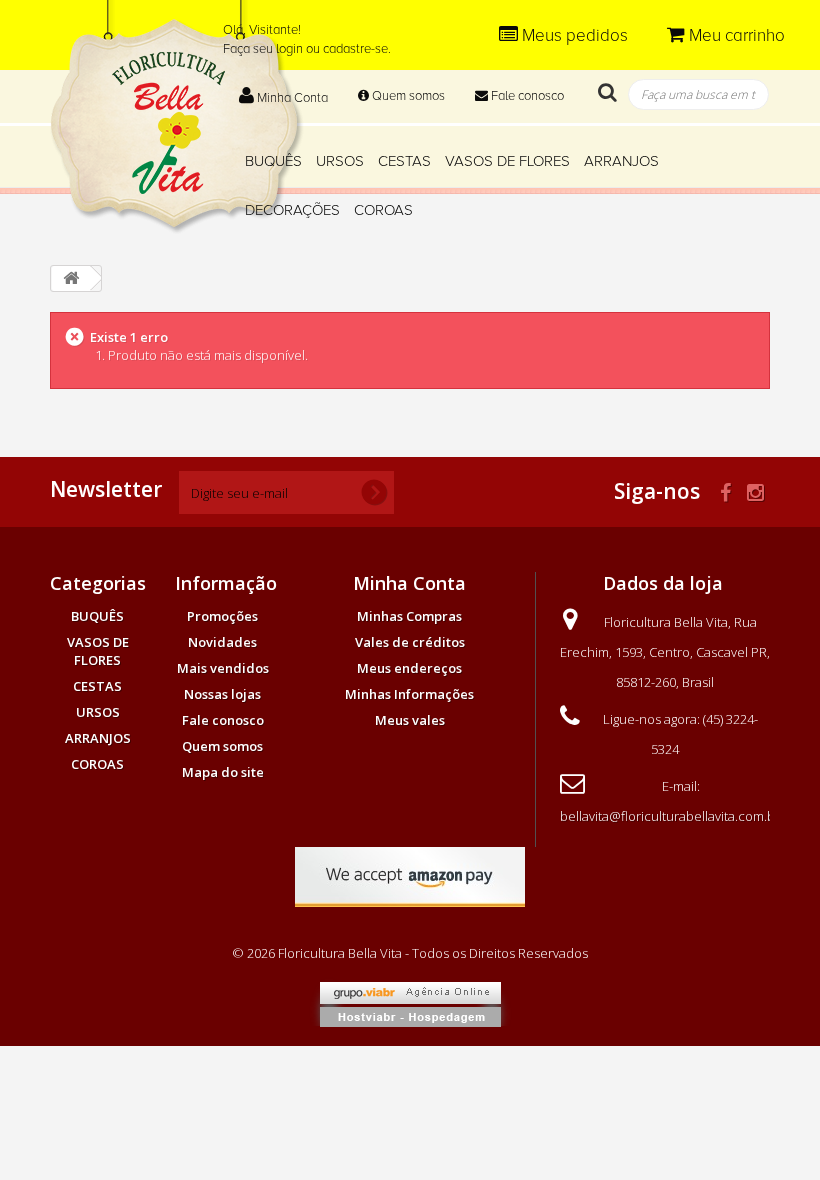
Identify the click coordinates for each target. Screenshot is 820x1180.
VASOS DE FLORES (507, 161)
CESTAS (404, 161)
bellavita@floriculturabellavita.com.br (670, 816)
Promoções (222, 616)
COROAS (383, 210)
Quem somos (407, 96)
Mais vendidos (223, 668)
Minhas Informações (409, 694)
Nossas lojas (222, 694)
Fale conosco (526, 96)
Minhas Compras (409, 616)
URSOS (340, 161)
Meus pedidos (575, 35)
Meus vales (410, 720)
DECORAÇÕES (292, 210)
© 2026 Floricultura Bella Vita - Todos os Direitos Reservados (410, 953)
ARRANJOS (621, 161)
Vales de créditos (410, 642)
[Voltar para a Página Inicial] (71, 278)
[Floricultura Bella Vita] (177, 117)
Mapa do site (223, 772)
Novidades (222, 642)
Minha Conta (291, 98)
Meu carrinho (735, 35)
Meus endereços (409, 668)
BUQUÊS (273, 161)
